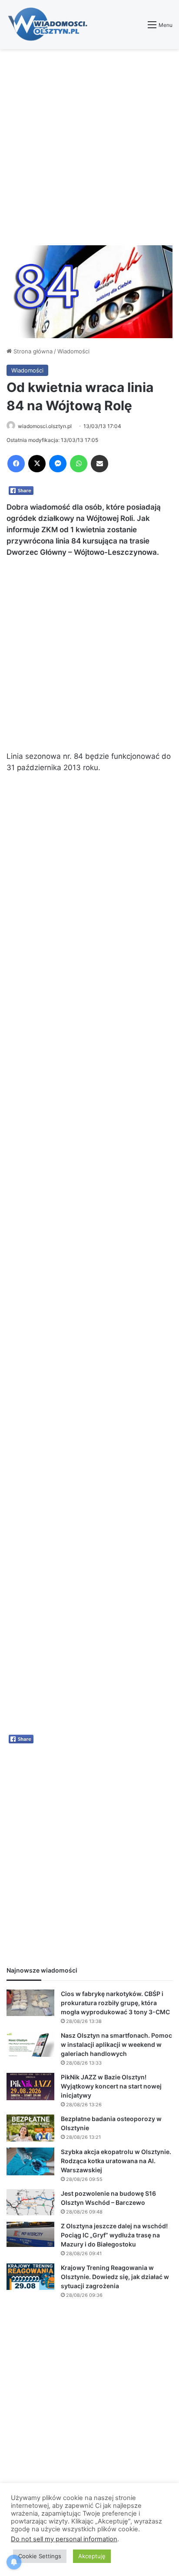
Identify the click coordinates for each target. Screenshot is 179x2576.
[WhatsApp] (79, 464)
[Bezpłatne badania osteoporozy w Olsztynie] (30, 2128)
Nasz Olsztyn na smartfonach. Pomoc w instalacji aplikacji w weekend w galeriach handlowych (116, 2044)
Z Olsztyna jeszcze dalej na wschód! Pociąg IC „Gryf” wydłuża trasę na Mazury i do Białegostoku (114, 2235)
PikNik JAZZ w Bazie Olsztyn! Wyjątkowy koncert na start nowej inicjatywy (111, 2086)
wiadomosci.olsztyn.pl (45, 426)
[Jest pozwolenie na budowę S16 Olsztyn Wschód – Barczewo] (30, 2202)
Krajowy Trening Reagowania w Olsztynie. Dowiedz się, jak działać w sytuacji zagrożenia (115, 2277)
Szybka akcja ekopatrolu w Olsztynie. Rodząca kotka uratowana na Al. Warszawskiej (116, 2161)
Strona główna (32, 351)
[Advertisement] (89, 147)
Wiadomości (73, 351)
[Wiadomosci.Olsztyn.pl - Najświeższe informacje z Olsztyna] (50, 25)
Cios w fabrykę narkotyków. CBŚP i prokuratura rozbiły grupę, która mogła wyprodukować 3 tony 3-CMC (115, 2003)
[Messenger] (58, 464)
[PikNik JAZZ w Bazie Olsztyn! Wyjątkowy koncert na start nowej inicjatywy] (30, 2087)
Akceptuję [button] (92, 2556)
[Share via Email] (99, 464)
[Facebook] (16, 464)
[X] (37, 464)
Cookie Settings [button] (40, 2556)
